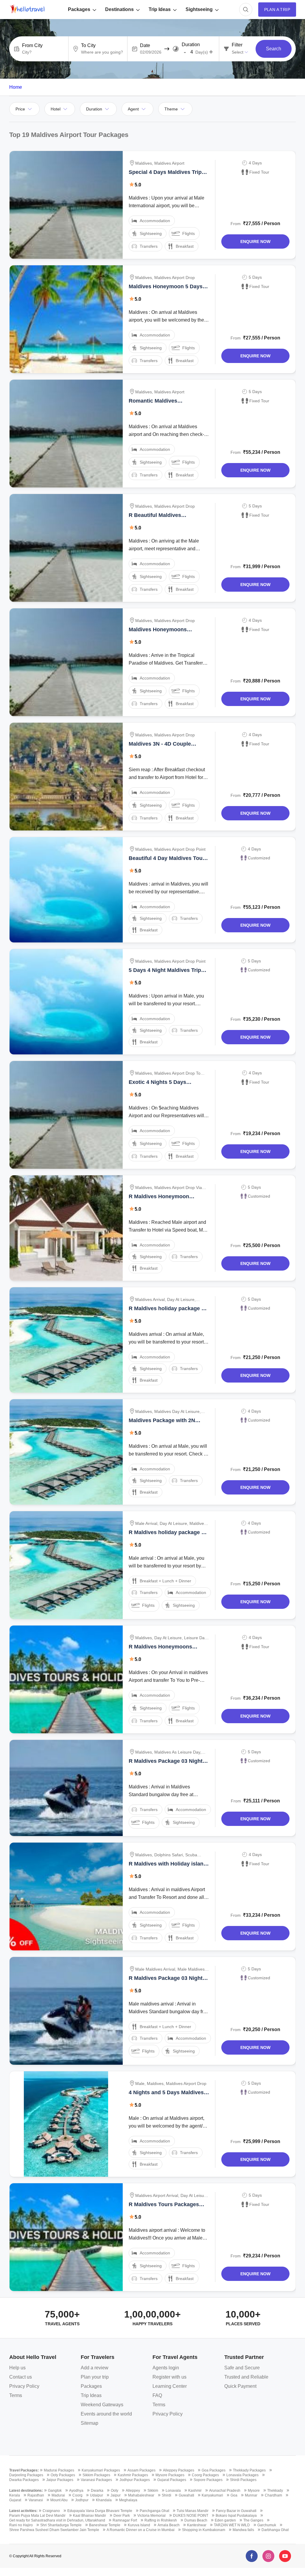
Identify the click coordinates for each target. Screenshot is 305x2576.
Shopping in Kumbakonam (204, 2530)
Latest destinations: (26, 2491)
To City (88, 46)
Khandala (104, 2500)
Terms (16, 2395)
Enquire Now (255, 241)
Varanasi (36, 2500)
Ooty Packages (63, 2475)
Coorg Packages (205, 2475)
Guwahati (186, 2495)
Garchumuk (267, 2525)
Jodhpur (82, 2500)
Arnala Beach (169, 2525)
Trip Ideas (160, 9)
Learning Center (170, 2386)
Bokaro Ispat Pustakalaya (236, 2516)
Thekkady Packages (249, 2470)
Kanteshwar (197, 2525)
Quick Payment (240, 2386)
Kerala (15, 2495)
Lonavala (173, 2491)
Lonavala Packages (242, 2475)
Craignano (51, 2511)
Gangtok (55, 2491)
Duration (191, 45)
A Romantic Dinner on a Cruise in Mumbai (141, 2530)
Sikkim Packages (96, 2475)
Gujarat (15, 2500)
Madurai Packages (59, 2470)
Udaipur (97, 2495)
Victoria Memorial (151, 2516)
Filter (237, 45)
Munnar (251, 2495)
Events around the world (106, 2414)
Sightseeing (199, 9)
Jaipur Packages (60, 2480)
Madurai (58, 2495)
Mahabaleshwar (141, 2495)
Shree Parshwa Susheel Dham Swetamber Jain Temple (54, 2530)
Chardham (273, 2495)
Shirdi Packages (243, 2480)
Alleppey (133, 2491)
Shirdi (166, 2495)
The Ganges (253, 2520)
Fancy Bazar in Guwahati (236, 2511)
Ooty (115, 2491)
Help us (17, 2368)
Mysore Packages (170, 2475)
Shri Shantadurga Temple (61, 2525)
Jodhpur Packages (135, 2480)
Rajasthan (36, 2495)
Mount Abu (59, 2500)
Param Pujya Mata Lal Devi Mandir (37, 2516)
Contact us (21, 2377)
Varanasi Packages (96, 2480)
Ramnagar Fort (125, 2520)
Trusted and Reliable (246, 2377)
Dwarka (97, 2491)
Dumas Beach (196, 2520)
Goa (234, 2495)
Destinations (119, 9)
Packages (79, 9)
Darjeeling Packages (26, 2475)
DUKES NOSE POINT (191, 2516)
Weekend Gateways (102, 2405)
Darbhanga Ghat (275, 2530)
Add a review (95, 2368)
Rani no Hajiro (21, 2525)
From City (32, 46)
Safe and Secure (242, 2368)
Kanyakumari (212, 2495)
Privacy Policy (24, 2386)
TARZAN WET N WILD (232, 2525)
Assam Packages (141, 2470)
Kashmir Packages (133, 2475)
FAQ (157, 2395)
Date (145, 46)
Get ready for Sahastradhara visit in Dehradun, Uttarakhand (57, 2520)
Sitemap (90, 2423)
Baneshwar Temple (105, 2525)
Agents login (166, 2368)
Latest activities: (23, 2511)
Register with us (169, 2377)
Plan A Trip (277, 10)
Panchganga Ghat (154, 2511)
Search (274, 49)
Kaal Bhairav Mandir (90, 2516)
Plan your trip (95, 2377)
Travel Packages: (24, 2470)
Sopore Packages (208, 2480)
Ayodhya (76, 2491)
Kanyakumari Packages (101, 2470)
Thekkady (275, 2491)
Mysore (254, 2491)
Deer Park (122, 2516)
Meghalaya (128, 2500)
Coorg (77, 2495)
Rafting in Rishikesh (161, 2520)
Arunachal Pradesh (225, 2491)
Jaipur (116, 2495)
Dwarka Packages (24, 2480)
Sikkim (153, 2491)
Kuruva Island (139, 2525)
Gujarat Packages (172, 2480)
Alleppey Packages (179, 2470)
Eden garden (225, 2520)
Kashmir (195, 2491)
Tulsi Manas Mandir (193, 2511)
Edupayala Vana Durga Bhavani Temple (100, 2511)
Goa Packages (214, 2470)
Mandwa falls (243, 2530)
